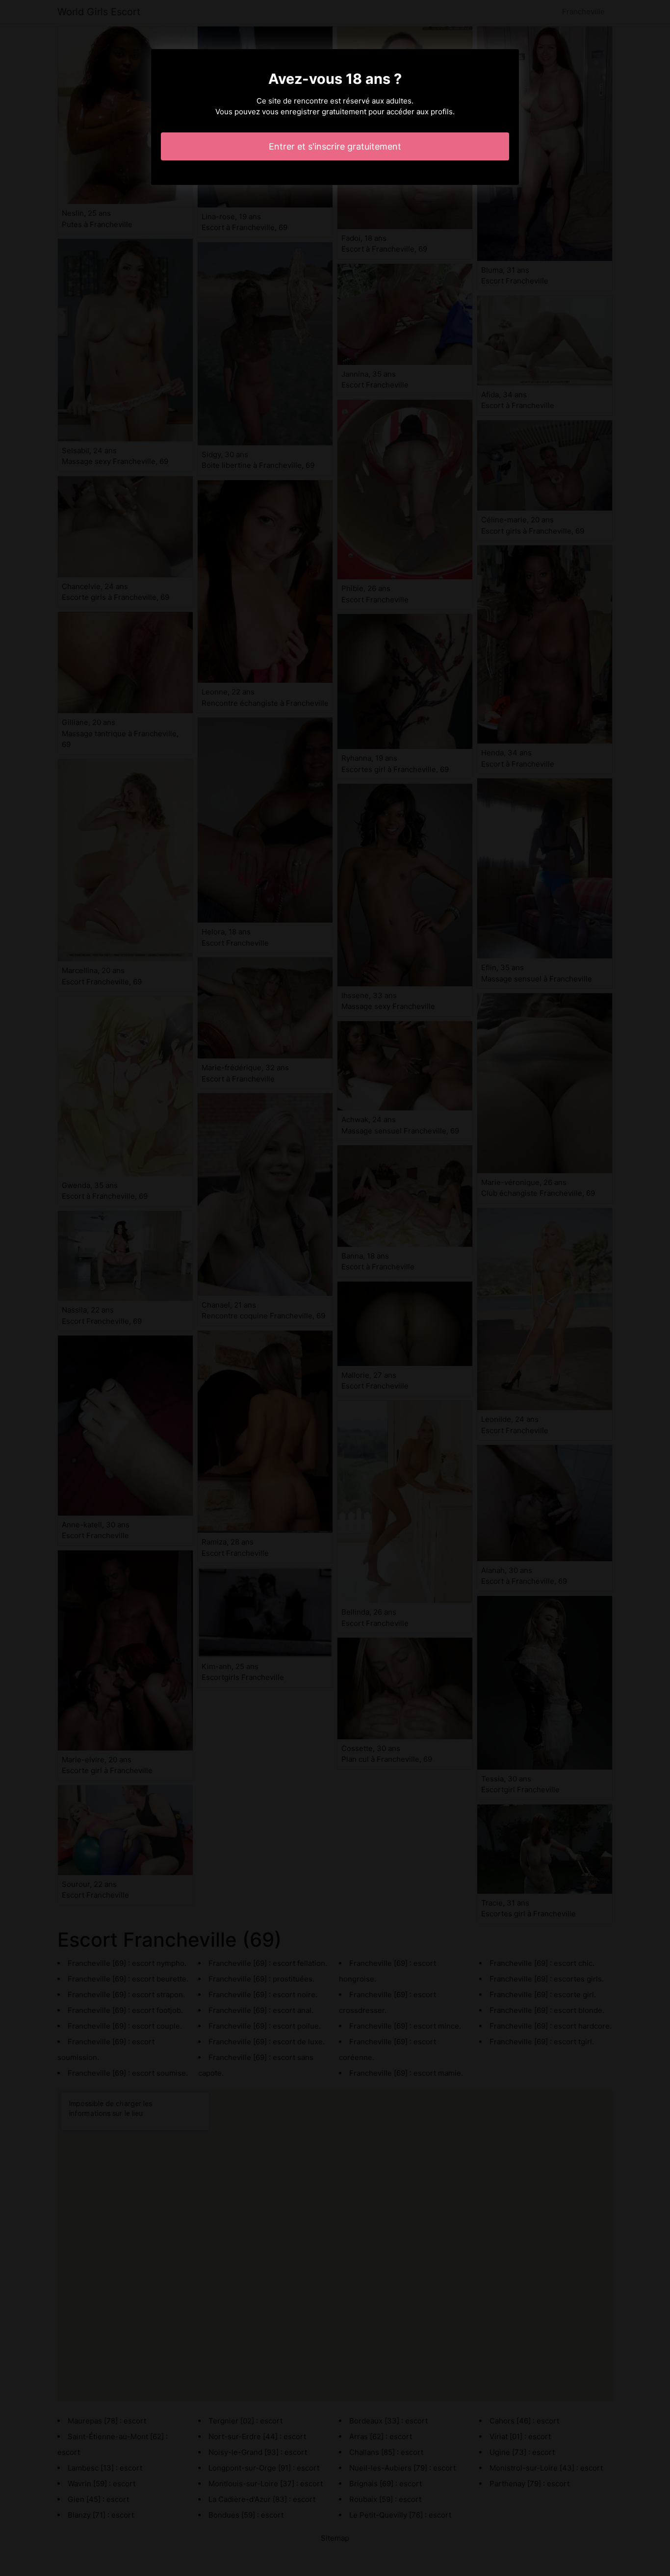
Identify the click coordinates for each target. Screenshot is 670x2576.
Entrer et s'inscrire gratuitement (335, 146)
